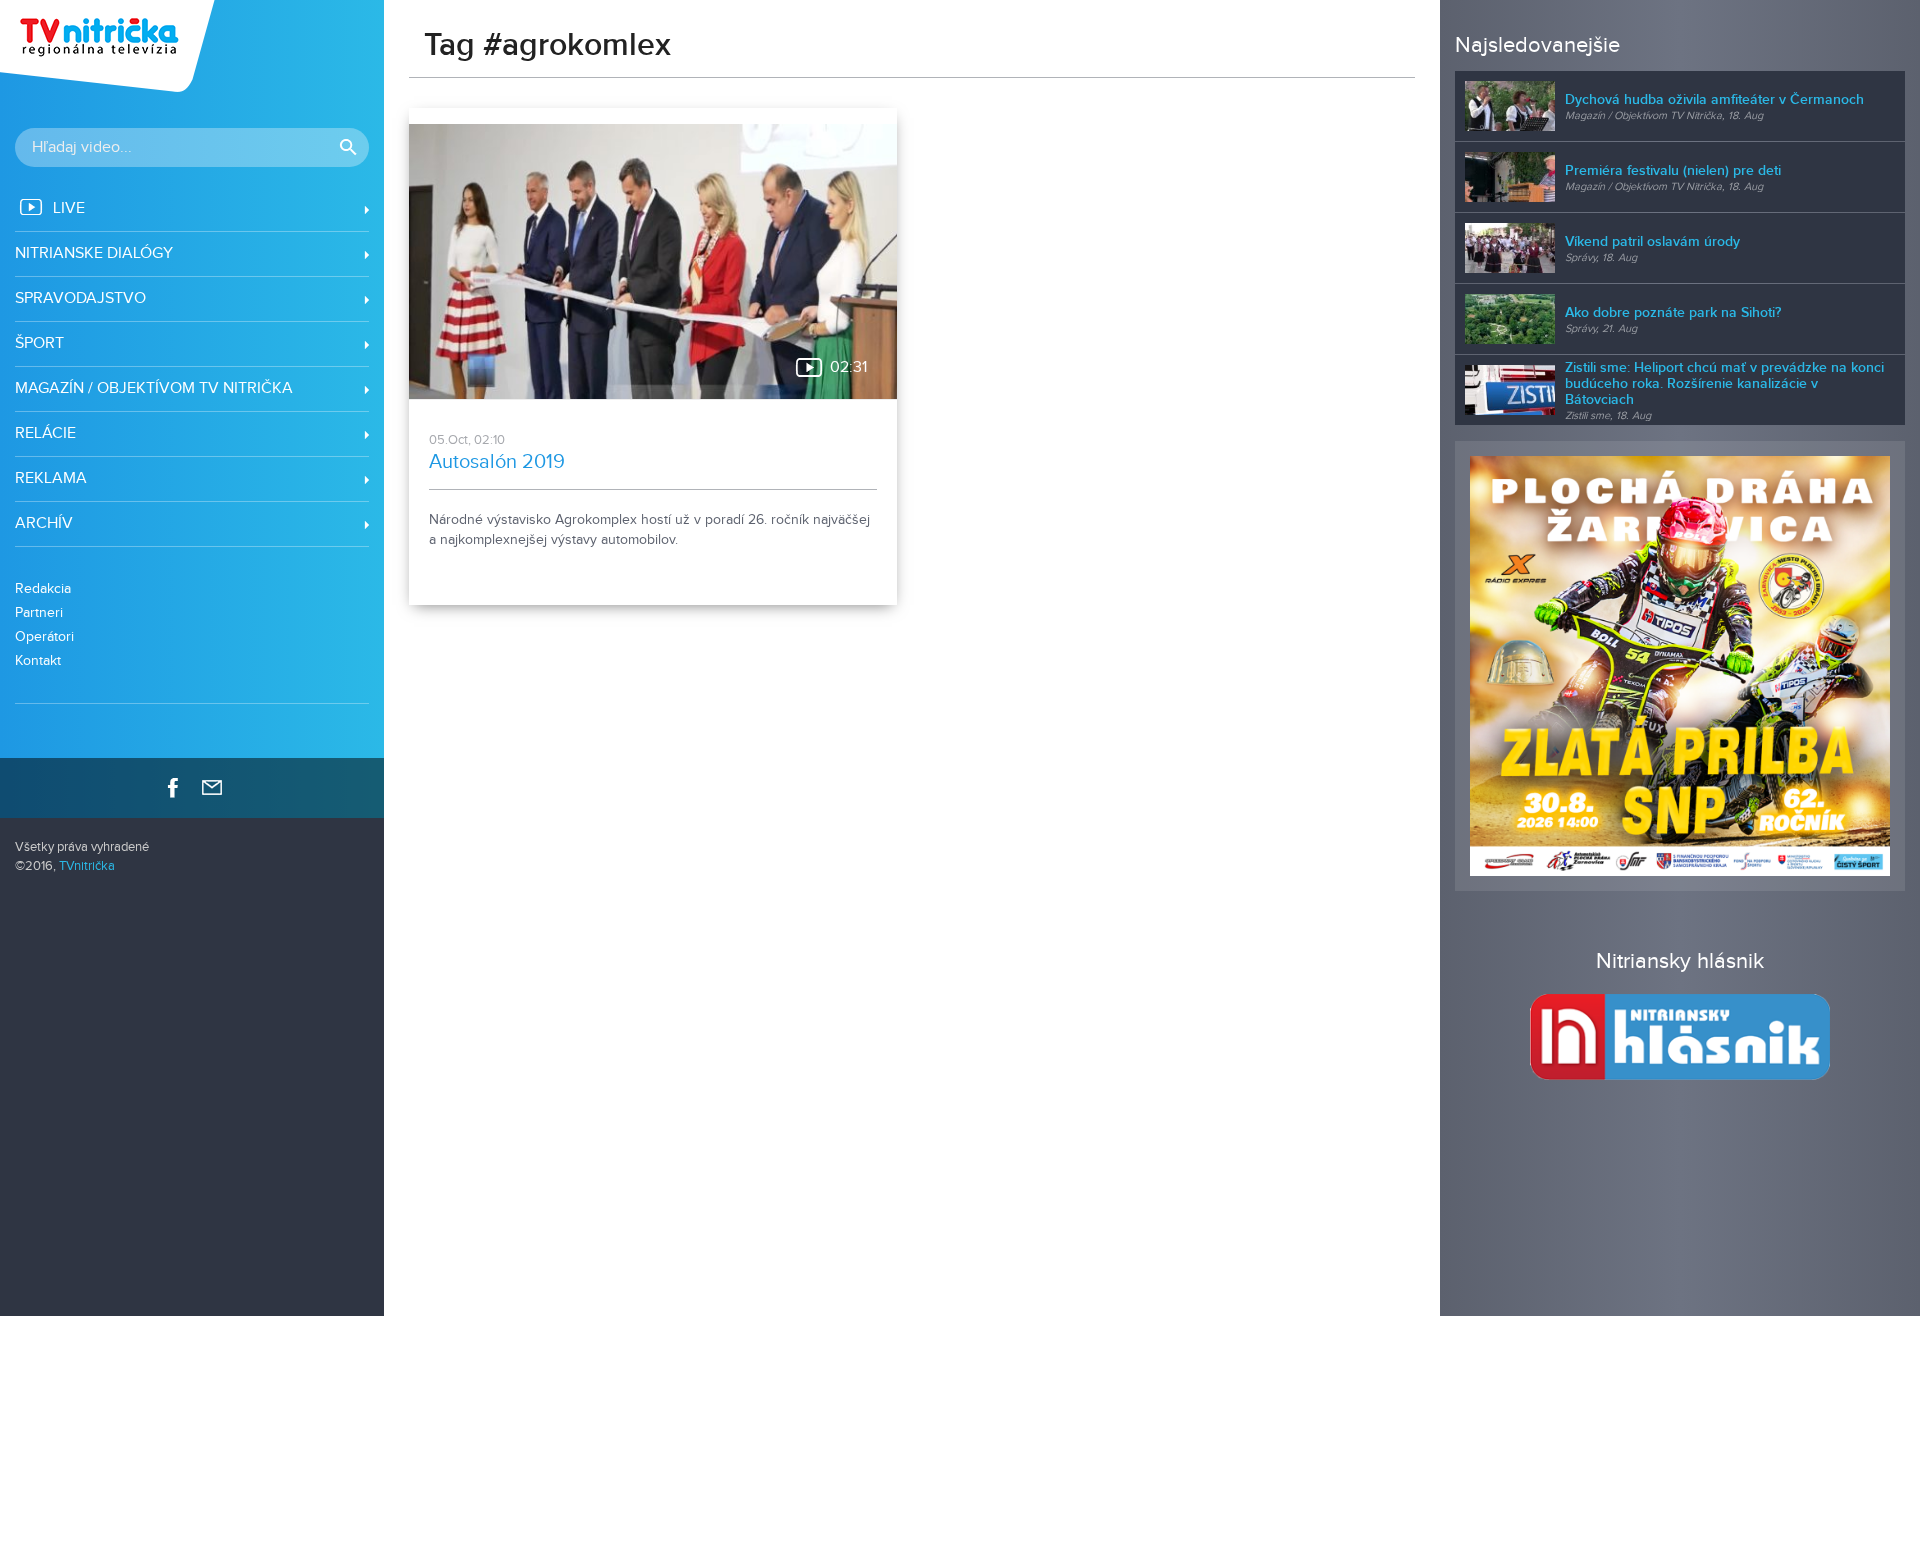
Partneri (39, 612)
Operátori (44, 636)
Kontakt (38, 660)
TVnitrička (87, 866)
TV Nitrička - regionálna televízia (109, 46)
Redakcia (43, 588)
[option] (1680, 666)
